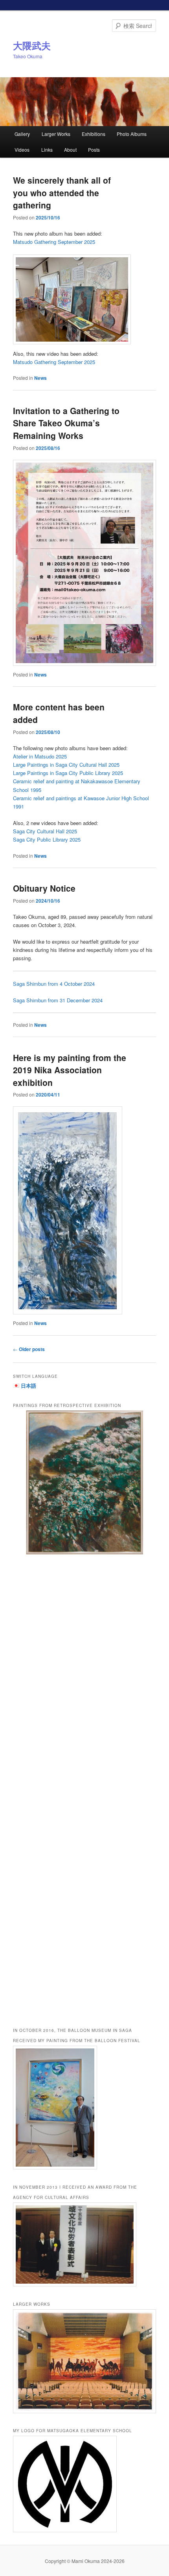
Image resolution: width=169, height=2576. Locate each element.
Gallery (22, 134)
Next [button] (146, 1711)
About (70, 150)
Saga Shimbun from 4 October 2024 (54, 984)
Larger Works (56, 134)
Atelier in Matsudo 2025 (40, 756)
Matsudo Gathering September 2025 (54, 242)
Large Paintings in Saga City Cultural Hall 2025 (66, 765)
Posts (94, 150)
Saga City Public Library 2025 (47, 839)
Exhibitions (94, 134)
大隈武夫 (32, 45)
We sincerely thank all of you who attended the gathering (62, 192)
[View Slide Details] (85, 1482)
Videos (22, 150)
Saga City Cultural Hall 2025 (45, 831)
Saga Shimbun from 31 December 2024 (58, 1000)
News (40, 378)
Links (47, 150)
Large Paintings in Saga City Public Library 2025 (68, 773)
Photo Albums (132, 134)
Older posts (29, 1349)
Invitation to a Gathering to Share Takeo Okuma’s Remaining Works (66, 423)
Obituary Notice (44, 888)
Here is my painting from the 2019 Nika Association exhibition (70, 1070)
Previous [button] (23, 1711)
